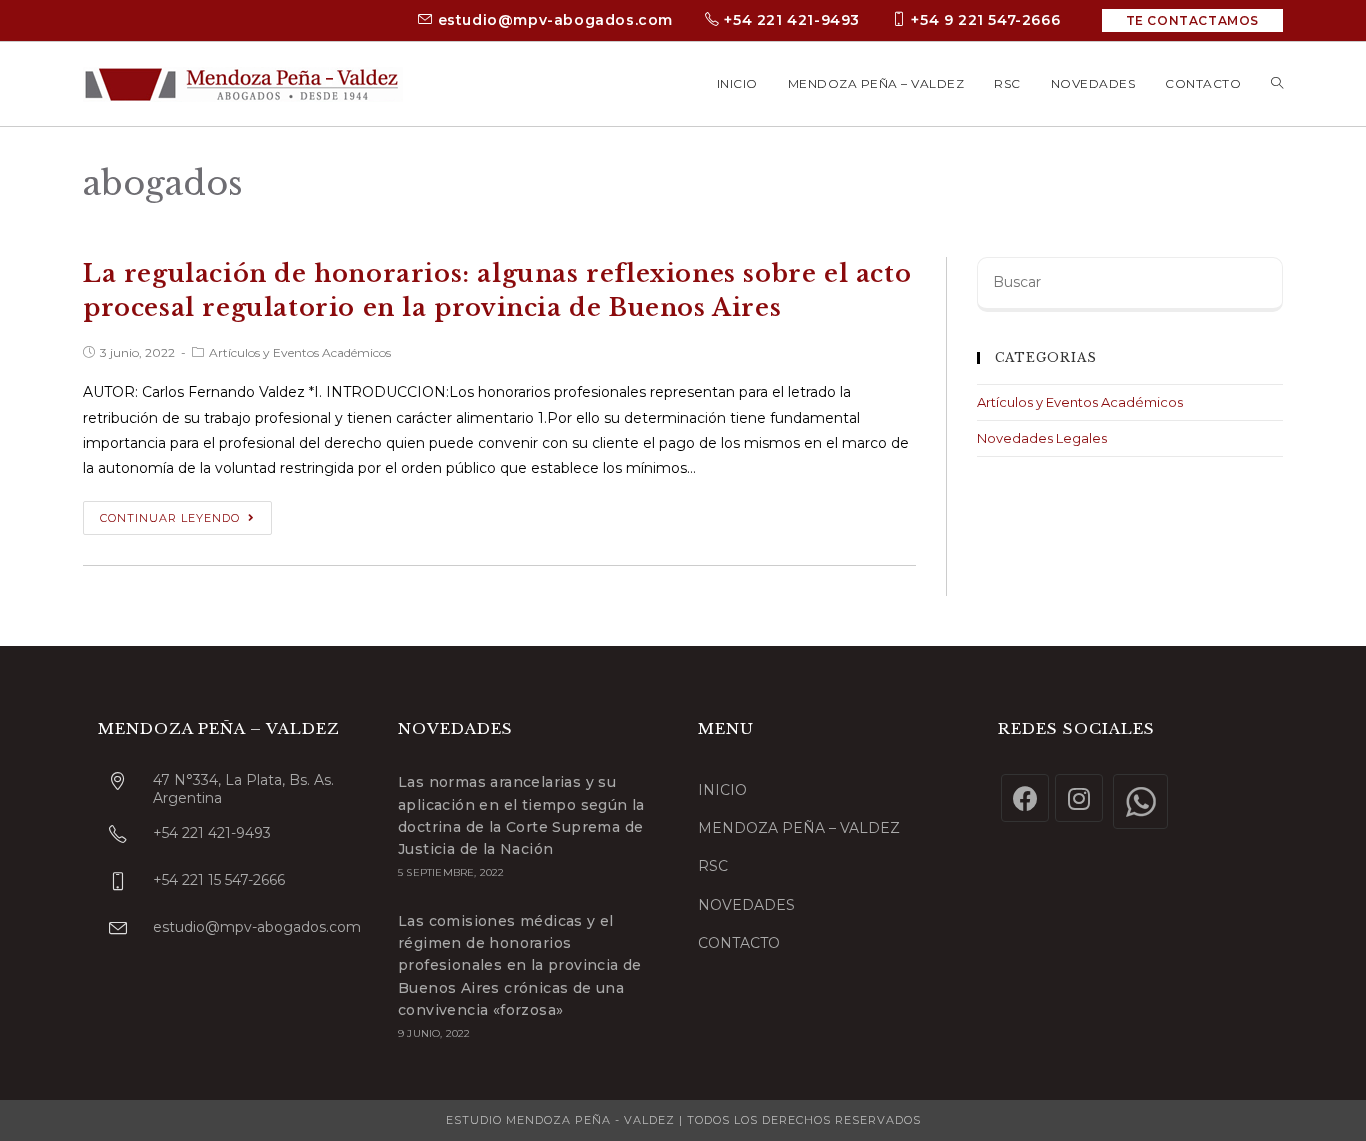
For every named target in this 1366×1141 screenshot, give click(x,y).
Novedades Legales (1042, 438)
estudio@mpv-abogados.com (553, 20)
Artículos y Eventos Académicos (300, 352)
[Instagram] (1079, 798)
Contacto (739, 943)
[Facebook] (1025, 798)
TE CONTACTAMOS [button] (1192, 20)
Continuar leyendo (170, 518)
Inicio (722, 790)
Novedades (746, 905)
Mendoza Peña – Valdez (799, 828)
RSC (713, 866)
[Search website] (1277, 84)
